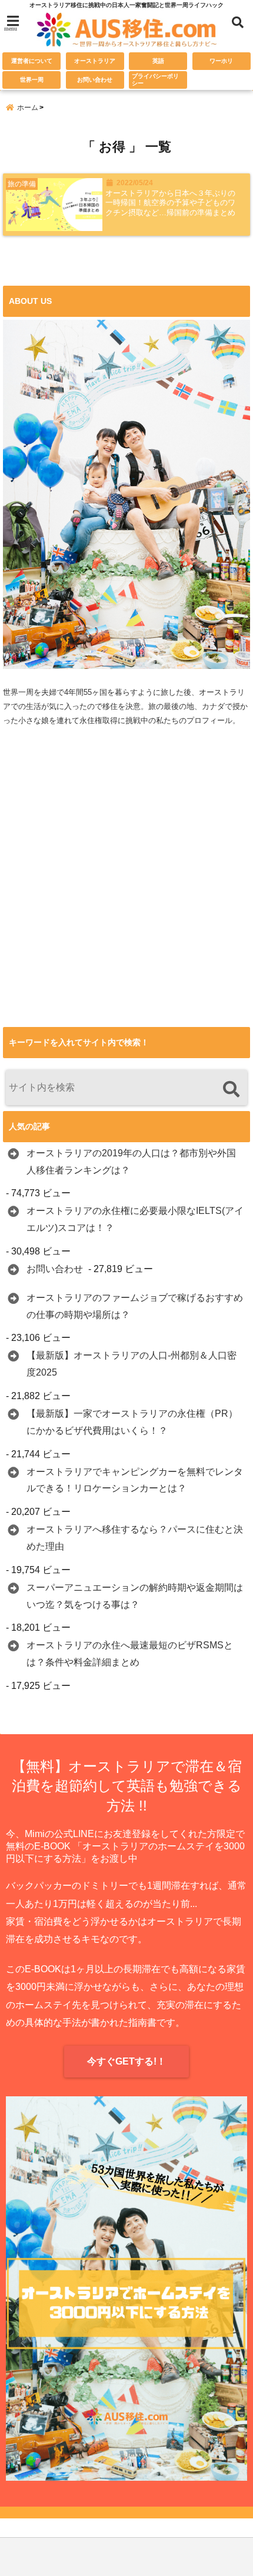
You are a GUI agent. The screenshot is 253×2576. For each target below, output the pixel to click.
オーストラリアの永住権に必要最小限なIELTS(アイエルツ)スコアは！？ (135, 1219)
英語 (158, 61)
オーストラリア (95, 61)
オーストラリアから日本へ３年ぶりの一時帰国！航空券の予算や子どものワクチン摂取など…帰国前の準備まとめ (170, 203)
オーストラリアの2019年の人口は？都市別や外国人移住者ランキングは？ (131, 1162)
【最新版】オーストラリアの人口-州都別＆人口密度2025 (132, 1364)
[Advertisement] (126, 898)
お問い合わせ (95, 80)
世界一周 (32, 80)
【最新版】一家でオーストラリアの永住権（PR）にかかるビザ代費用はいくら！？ (132, 1422)
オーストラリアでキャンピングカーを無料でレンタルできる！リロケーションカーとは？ (135, 1480)
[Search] (231, 1089)
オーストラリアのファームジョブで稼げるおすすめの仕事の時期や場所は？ (135, 1306)
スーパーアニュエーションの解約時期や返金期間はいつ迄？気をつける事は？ (135, 1596)
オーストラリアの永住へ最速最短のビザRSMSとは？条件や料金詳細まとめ (130, 1654)
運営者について (32, 61)
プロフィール (209, 720)
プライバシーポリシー (155, 80)
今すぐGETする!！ (126, 2061)
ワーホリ (221, 61)
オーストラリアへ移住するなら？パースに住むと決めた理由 (135, 1538)
